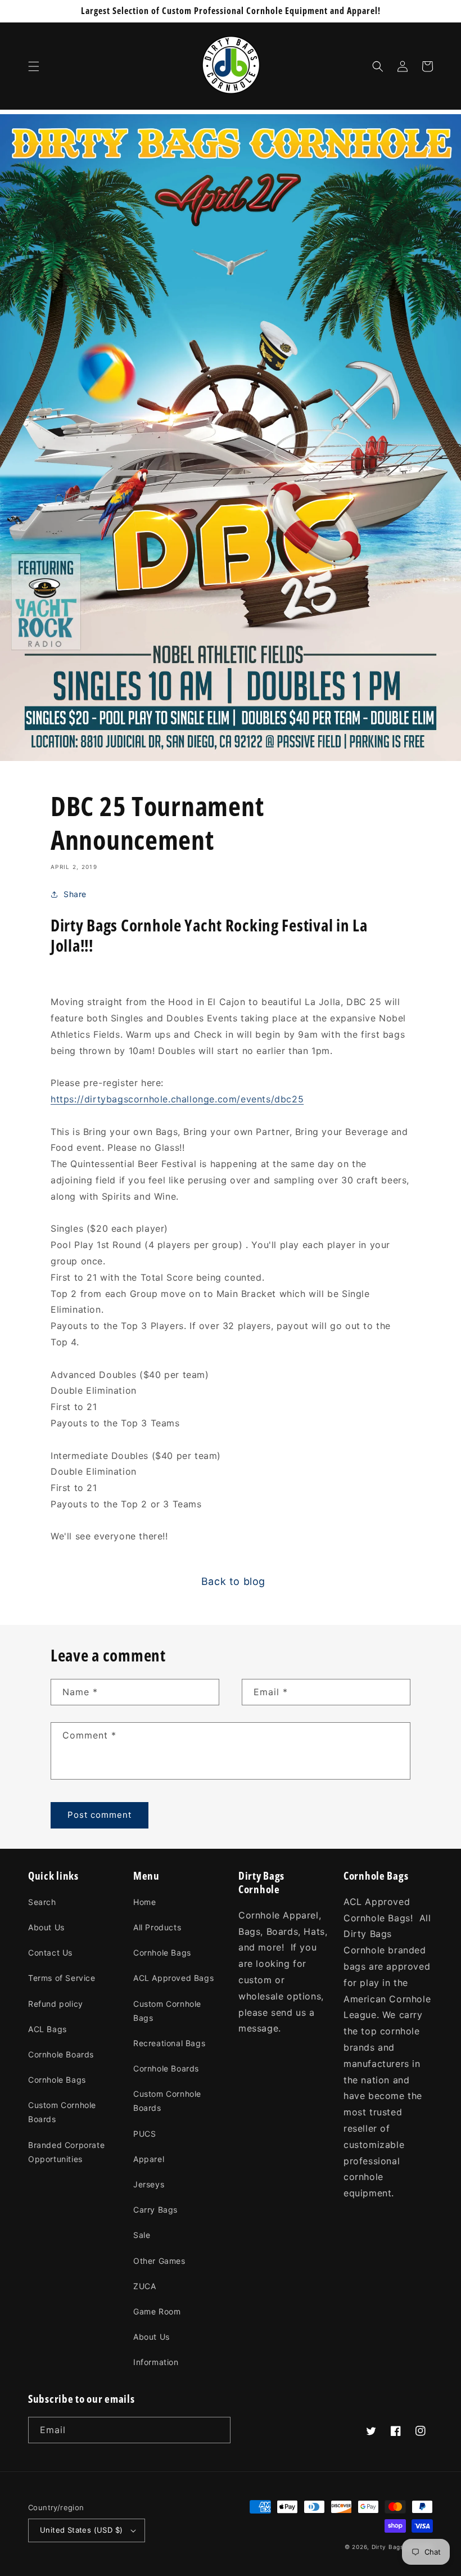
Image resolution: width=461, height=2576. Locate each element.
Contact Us (50, 1953)
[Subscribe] (218, 2430)
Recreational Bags (169, 2043)
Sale (142, 2235)
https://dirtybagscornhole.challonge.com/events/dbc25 (177, 1099)
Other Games (159, 2261)
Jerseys (149, 2184)
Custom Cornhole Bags (167, 2011)
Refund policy (56, 2004)
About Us (46, 1927)
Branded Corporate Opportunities (66, 2152)
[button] (34, 66)
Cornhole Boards (61, 2054)
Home (144, 1902)
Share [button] (75, 894)
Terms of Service (62, 1978)
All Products (157, 1927)
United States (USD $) (81, 2530)
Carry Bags (155, 2210)
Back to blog (233, 1581)
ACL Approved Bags (173, 1978)
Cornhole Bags (57, 2080)
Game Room (157, 2311)
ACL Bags (48, 2029)
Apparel (149, 2159)
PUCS (144, 2134)
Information (156, 2362)
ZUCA (144, 2286)
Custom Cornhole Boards (62, 2112)
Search (42, 1902)
